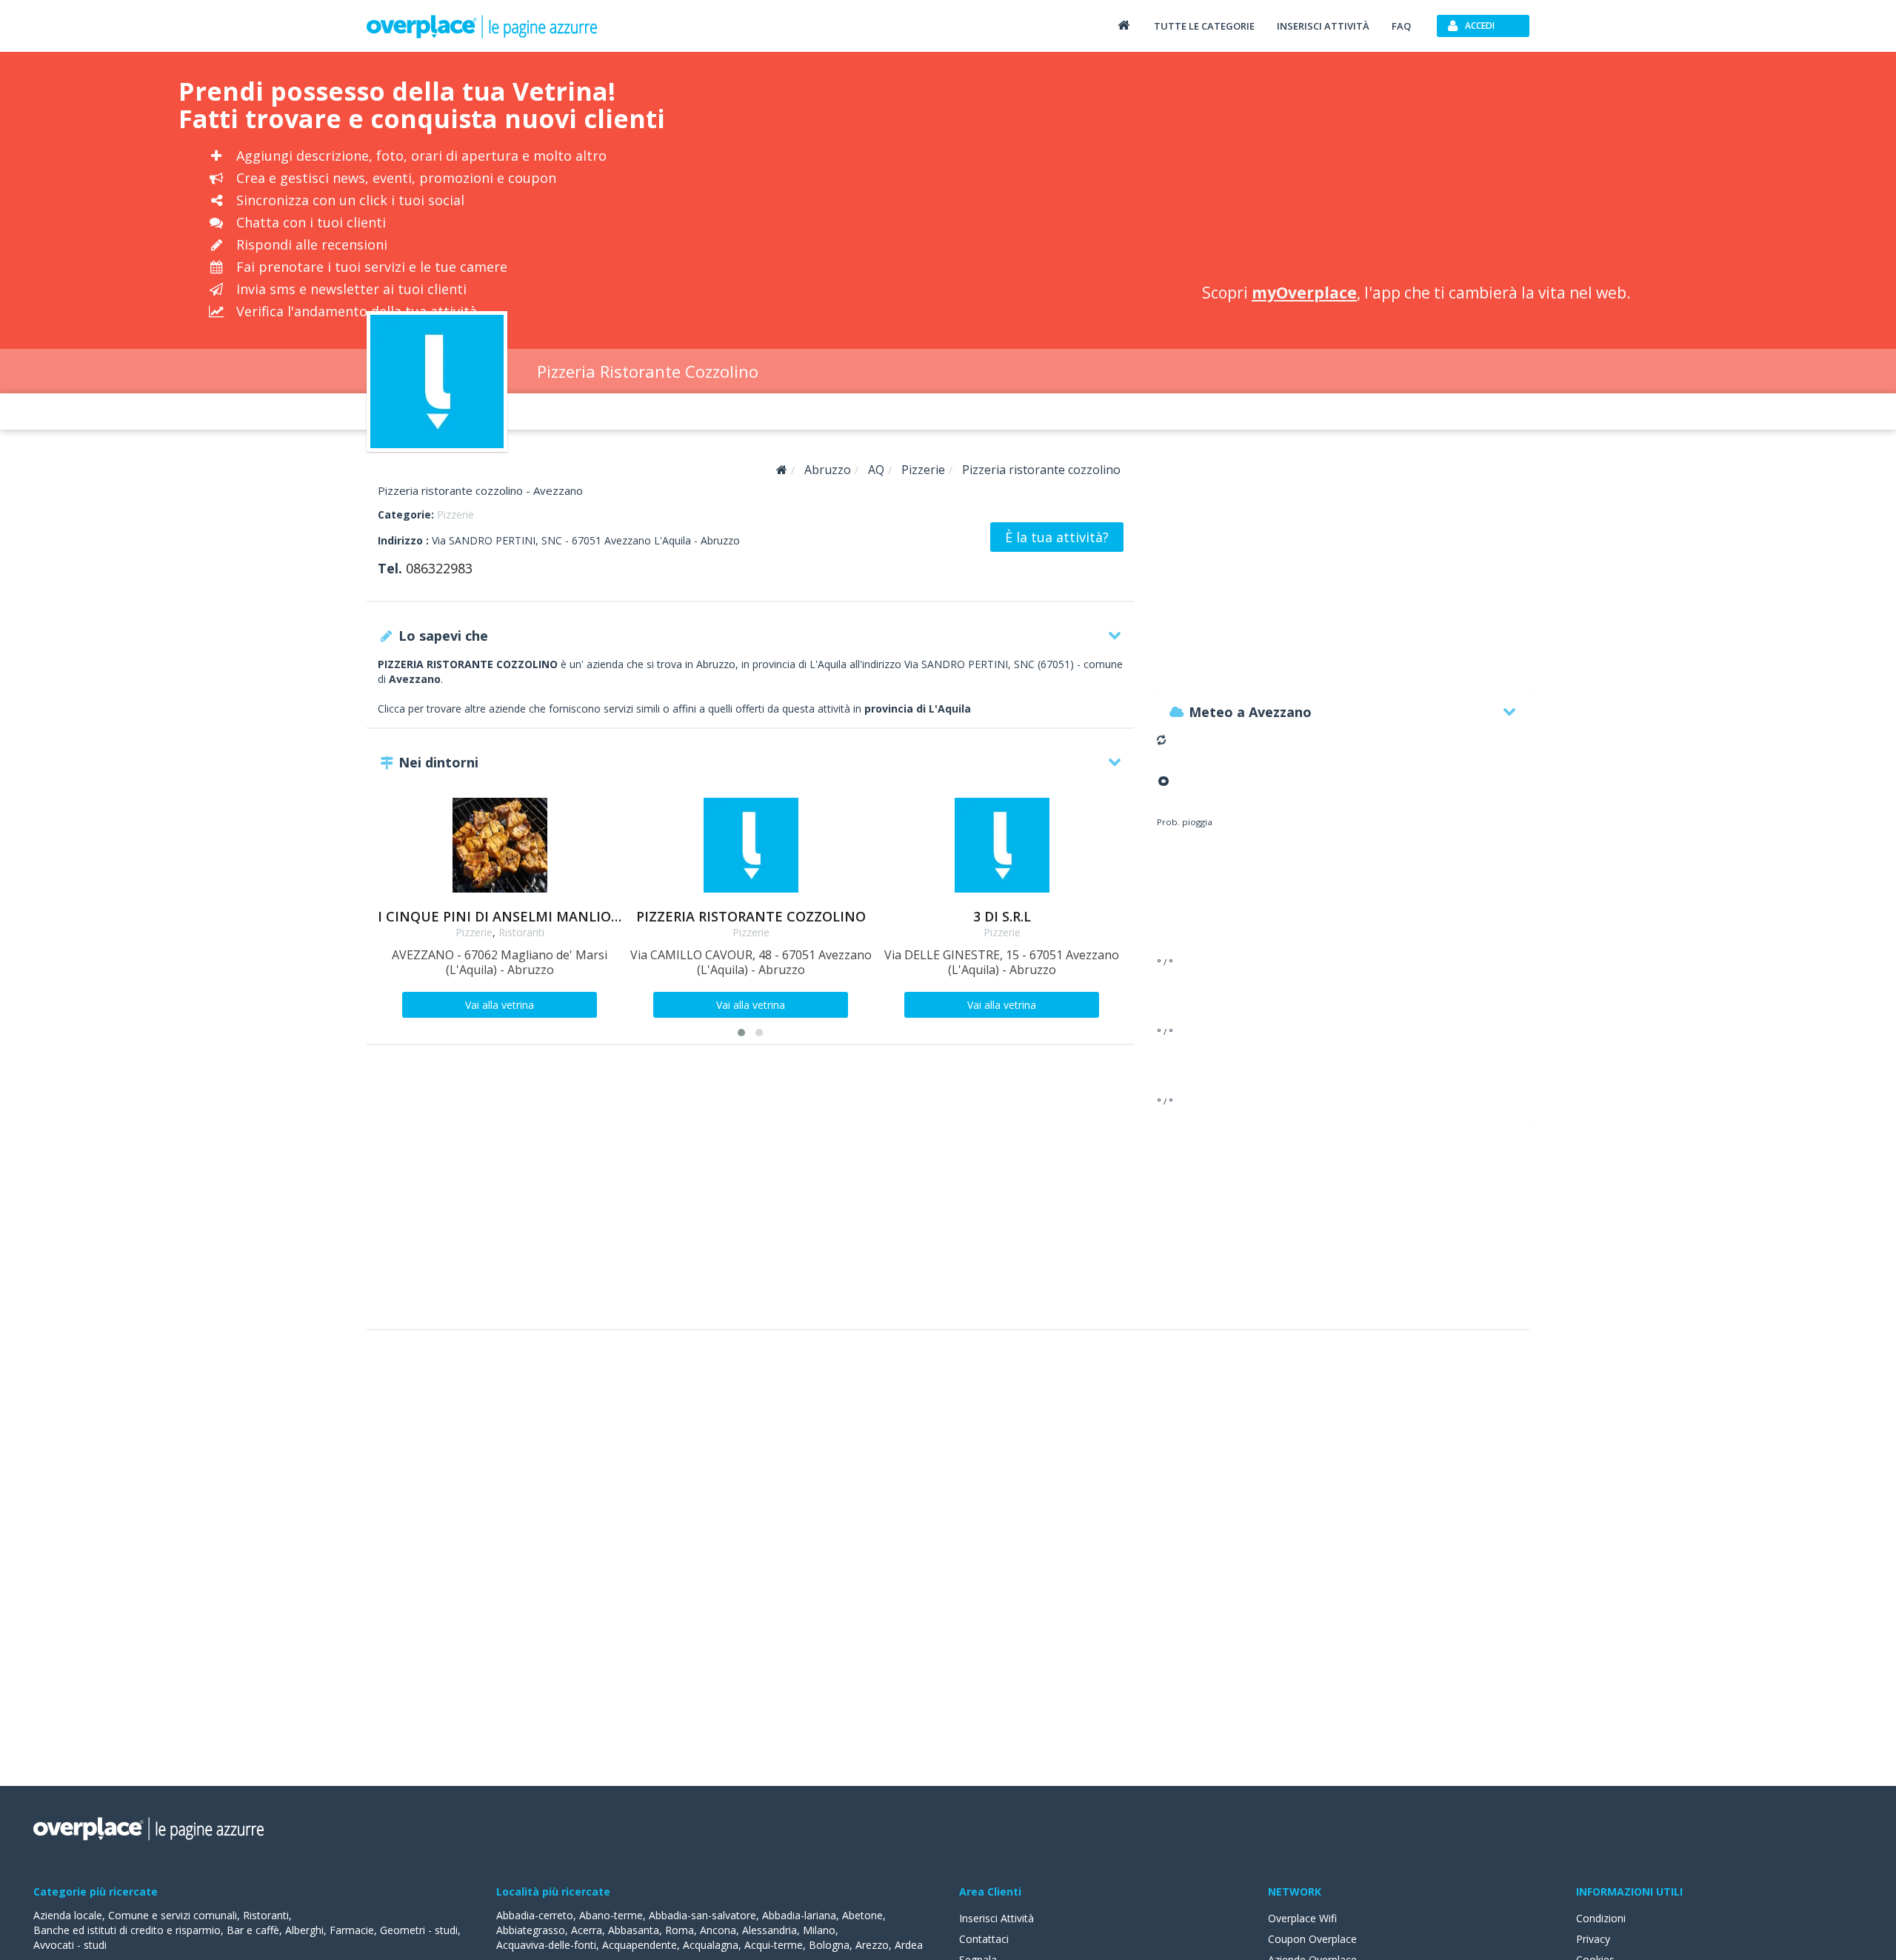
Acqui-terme (774, 1945)
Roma (680, 1930)
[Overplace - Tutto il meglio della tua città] (1124, 25)
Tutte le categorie (1204, 26)
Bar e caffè (253, 1930)
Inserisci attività (1323, 26)
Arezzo (872, 1945)
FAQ (1401, 26)
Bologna (829, 1945)
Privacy (1593, 1939)
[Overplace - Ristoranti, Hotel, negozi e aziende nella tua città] (482, 26)
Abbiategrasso (531, 1930)
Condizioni (1601, 1918)
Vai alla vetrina (500, 1005)
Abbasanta (634, 1930)
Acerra (587, 1930)
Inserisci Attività (997, 1918)
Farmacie (352, 1930)
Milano (819, 1930)
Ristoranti (521, 932)
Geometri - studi (419, 1930)
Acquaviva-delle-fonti (546, 1945)
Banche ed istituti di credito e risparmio (127, 1930)
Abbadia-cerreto (535, 1915)
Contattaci (984, 1939)
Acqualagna (711, 1945)
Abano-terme (611, 1915)
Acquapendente (640, 1945)
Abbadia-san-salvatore (702, 1915)
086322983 (439, 568)
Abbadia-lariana (799, 1915)
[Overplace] (782, 470)
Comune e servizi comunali (173, 1915)
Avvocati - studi (70, 1945)
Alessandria (770, 1930)
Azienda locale (68, 1915)
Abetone (862, 1915)
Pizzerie (455, 514)
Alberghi (304, 1930)
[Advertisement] (1416, 170)
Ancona (718, 1930)
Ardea (909, 1945)
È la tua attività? (1057, 537)
